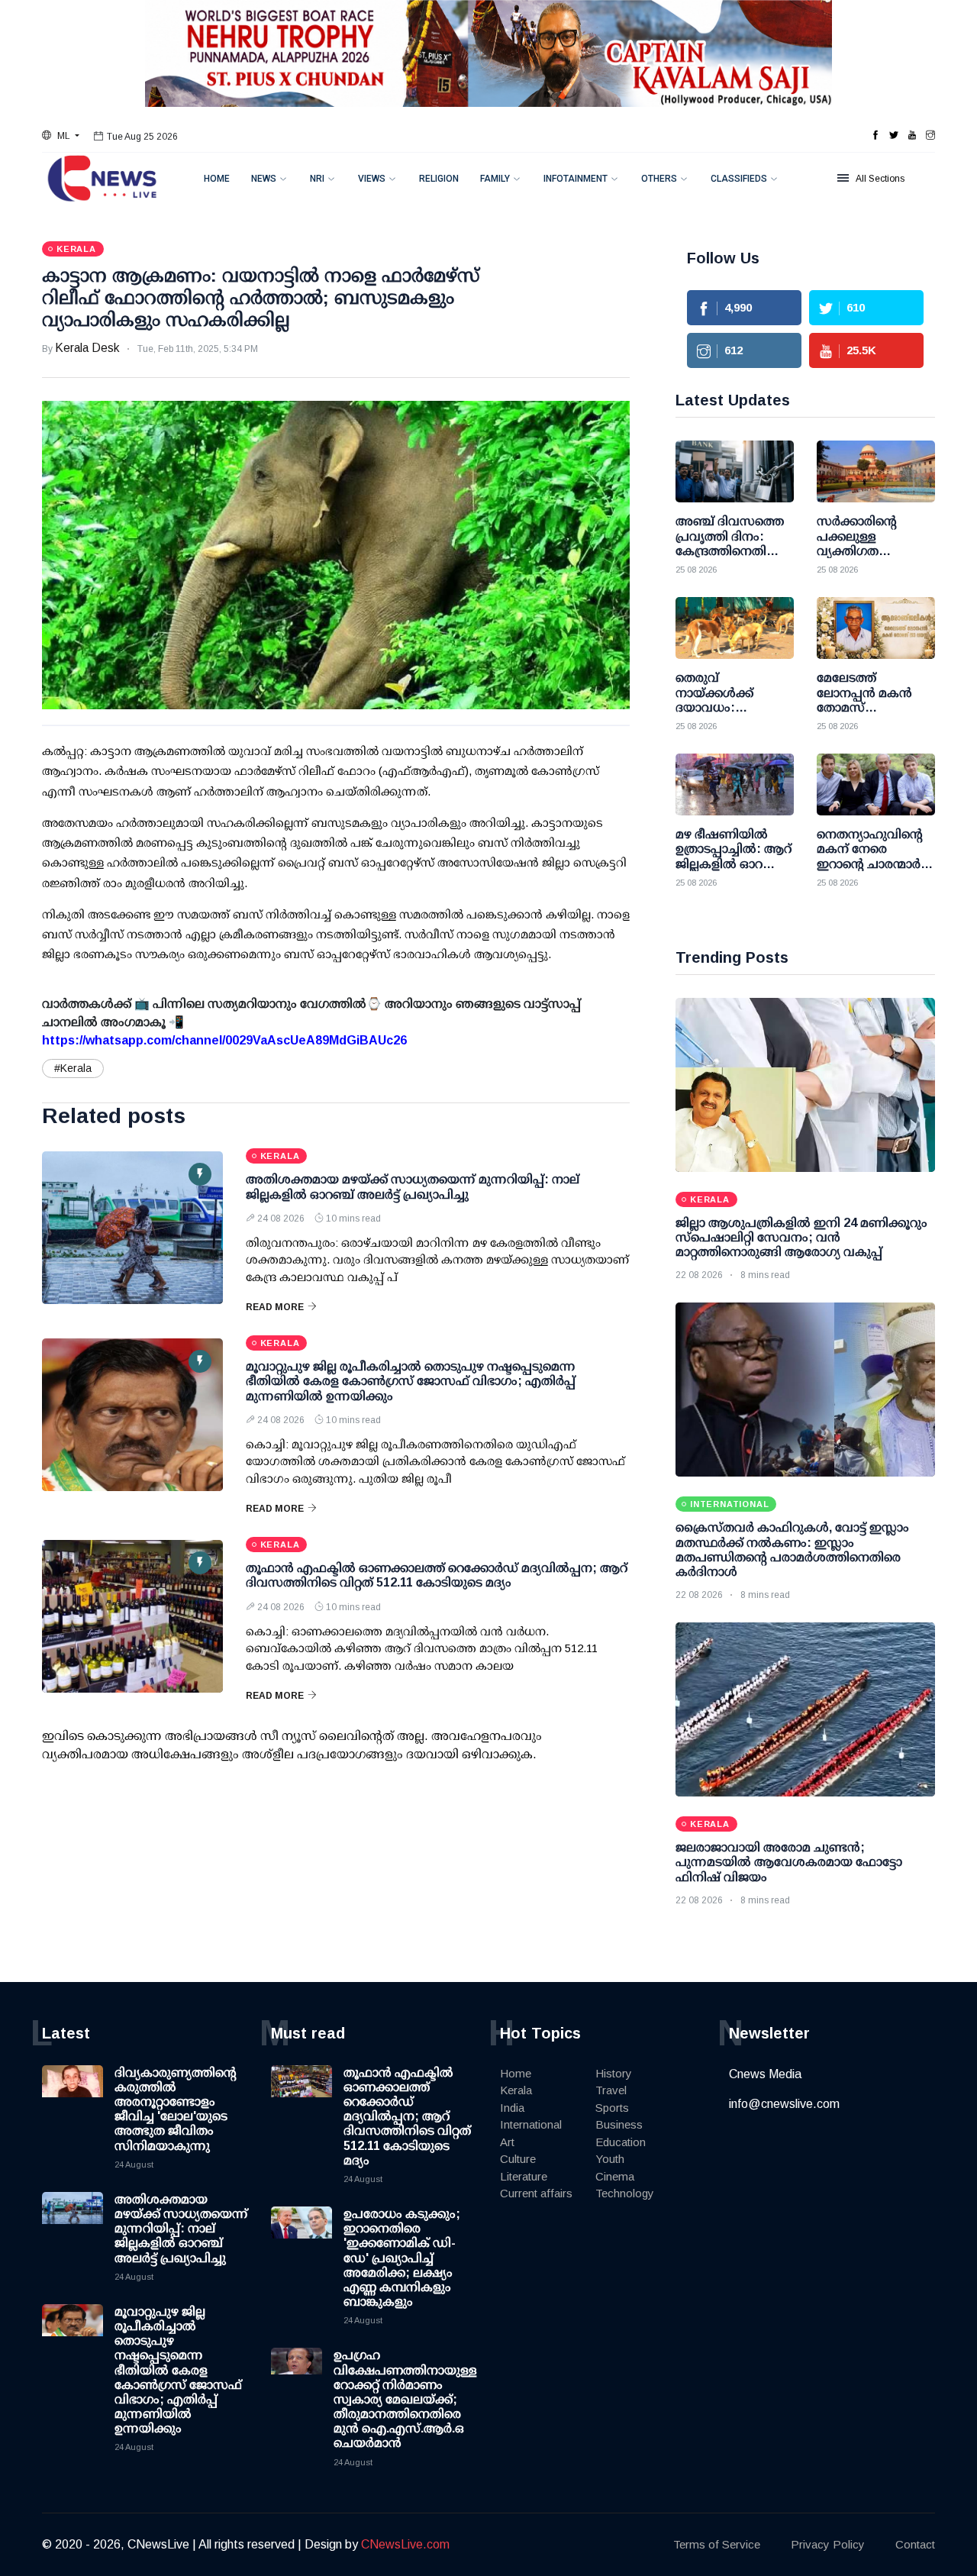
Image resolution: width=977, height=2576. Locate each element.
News (264, 179)
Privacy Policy (828, 2544)
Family (495, 179)
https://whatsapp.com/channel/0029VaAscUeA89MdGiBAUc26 (224, 1040)
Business (619, 2124)
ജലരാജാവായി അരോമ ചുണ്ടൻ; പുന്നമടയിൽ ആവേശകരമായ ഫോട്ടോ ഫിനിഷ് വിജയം (789, 1862)
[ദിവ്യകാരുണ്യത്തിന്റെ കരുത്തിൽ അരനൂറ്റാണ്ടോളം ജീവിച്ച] (73, 2096)
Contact (915, 2544)
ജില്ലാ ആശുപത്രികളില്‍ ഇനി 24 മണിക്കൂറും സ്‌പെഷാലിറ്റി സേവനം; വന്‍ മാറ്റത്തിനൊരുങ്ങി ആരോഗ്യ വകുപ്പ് (801, 1237)
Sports (612, 2108)
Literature (524, 2176)
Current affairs (536, 2193)
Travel (611, 2090)
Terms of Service (717, 2544)
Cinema (615, 2176)
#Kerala (73, 1068)
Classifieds (739, 179)
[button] (61, 136)
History (614, 2073)
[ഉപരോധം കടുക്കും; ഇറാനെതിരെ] (301, 2237)
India (512, 2108)
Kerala (516, 2090)
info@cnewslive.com (784, 2104)
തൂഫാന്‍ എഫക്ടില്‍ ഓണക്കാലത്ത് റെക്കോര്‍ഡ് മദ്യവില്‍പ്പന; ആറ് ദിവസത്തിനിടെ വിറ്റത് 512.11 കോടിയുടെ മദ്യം (407, 2116)
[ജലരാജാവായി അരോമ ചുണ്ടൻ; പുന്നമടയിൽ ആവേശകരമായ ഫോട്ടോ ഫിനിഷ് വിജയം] (805, 1709)
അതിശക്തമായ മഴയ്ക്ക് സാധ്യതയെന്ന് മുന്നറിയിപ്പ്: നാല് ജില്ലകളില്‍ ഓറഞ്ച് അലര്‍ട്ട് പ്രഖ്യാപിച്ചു (181, 2229)
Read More (275, 1307)
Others (659, 179)
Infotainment (576, 179)
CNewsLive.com (405, 2544)
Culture (518, 2159)
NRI (317, 179)
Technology (625, 2193)
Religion (439, 179)
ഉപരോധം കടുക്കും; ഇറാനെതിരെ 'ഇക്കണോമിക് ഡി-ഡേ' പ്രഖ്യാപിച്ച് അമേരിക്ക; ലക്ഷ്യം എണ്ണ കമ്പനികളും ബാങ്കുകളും (402, 2258)
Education (621, 2142)
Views (372, 179)
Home (217, 179)
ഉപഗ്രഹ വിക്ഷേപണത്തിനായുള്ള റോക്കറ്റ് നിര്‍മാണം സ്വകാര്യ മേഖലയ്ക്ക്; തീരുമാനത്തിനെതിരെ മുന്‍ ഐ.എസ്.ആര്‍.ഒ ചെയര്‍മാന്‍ (405, 2399)
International (531, 2124)
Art (507, 2142)
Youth (610, 2159)
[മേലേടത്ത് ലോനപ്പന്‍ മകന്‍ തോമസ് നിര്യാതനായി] (876, 628)
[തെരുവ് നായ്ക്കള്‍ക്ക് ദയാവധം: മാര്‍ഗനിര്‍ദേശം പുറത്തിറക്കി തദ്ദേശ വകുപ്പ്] (735, 628)
